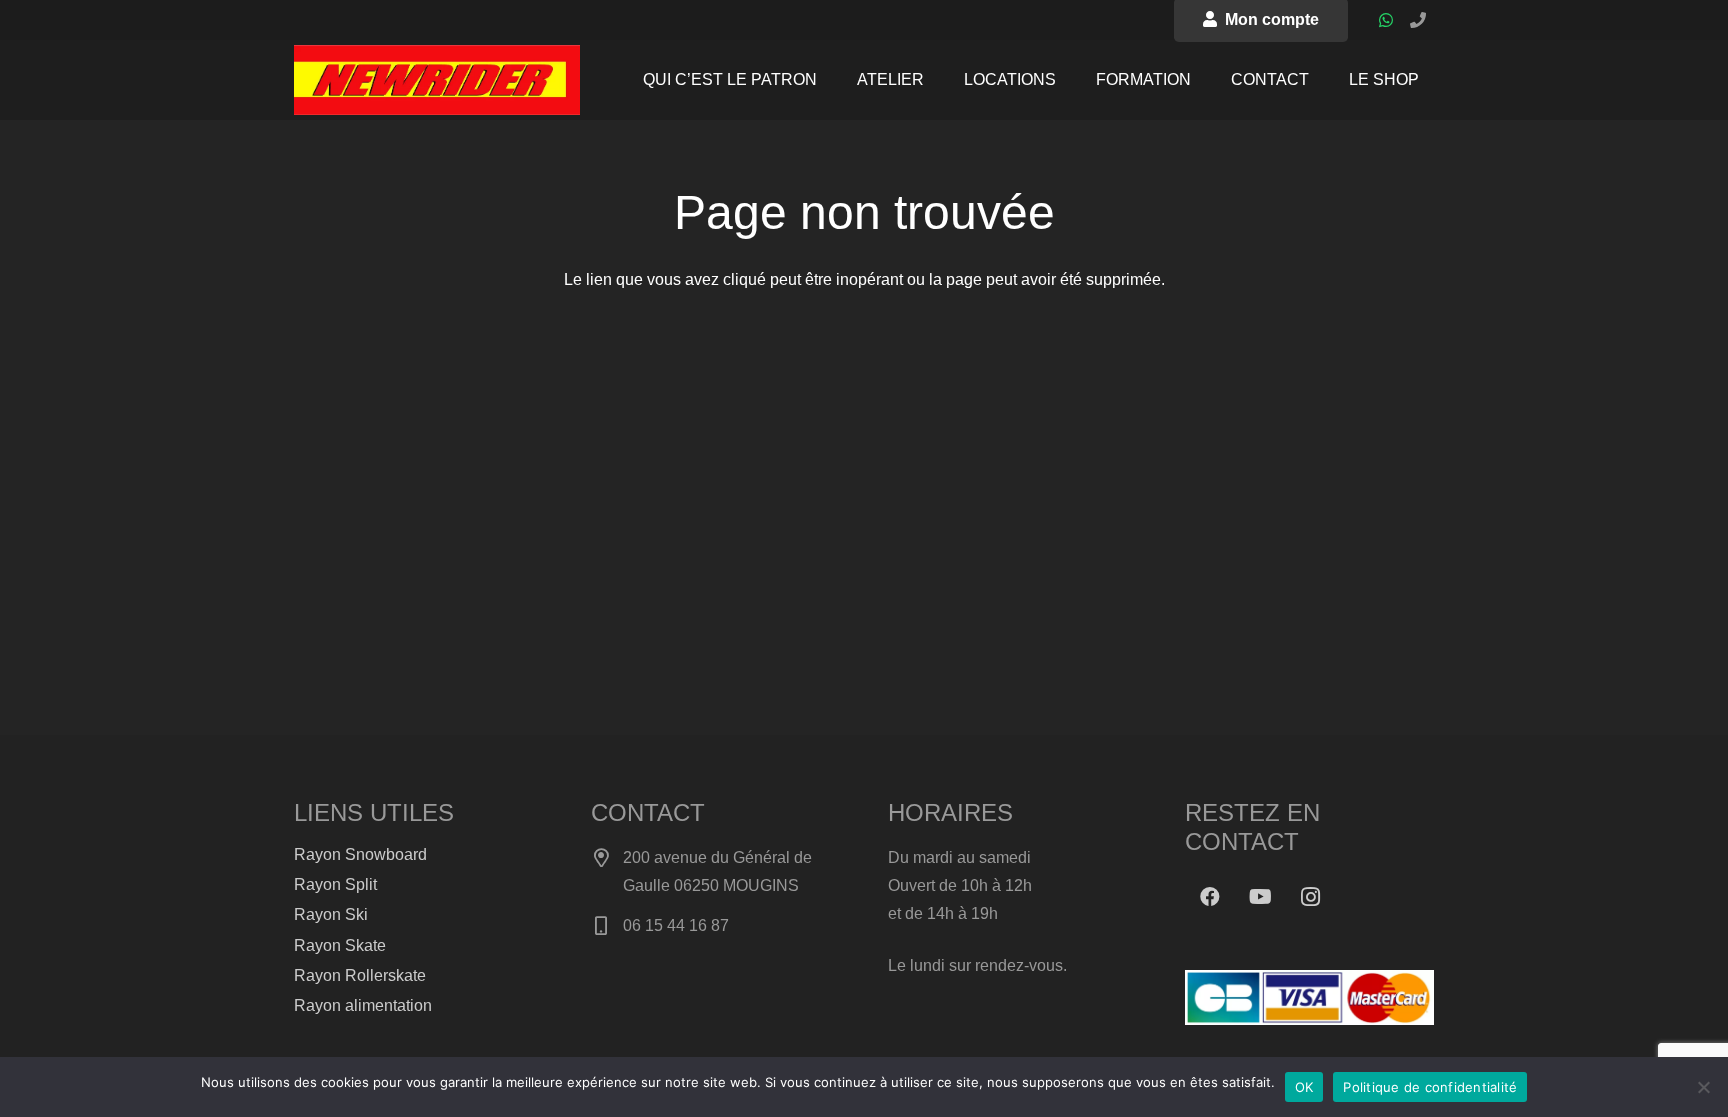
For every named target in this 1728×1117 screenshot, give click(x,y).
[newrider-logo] (437, 80)
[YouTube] (1260, 897)
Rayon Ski (331, 914)
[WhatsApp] (1386, 20)
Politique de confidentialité (1430, 1087)
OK (1304, 1087)
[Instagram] (1310, 897)
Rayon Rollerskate (360, 975)
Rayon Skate (340, 945)
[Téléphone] (1418, 20)
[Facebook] (1210, 897)
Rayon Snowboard (360, 854)
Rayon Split (335, 884)
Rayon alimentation (363, 1005)
